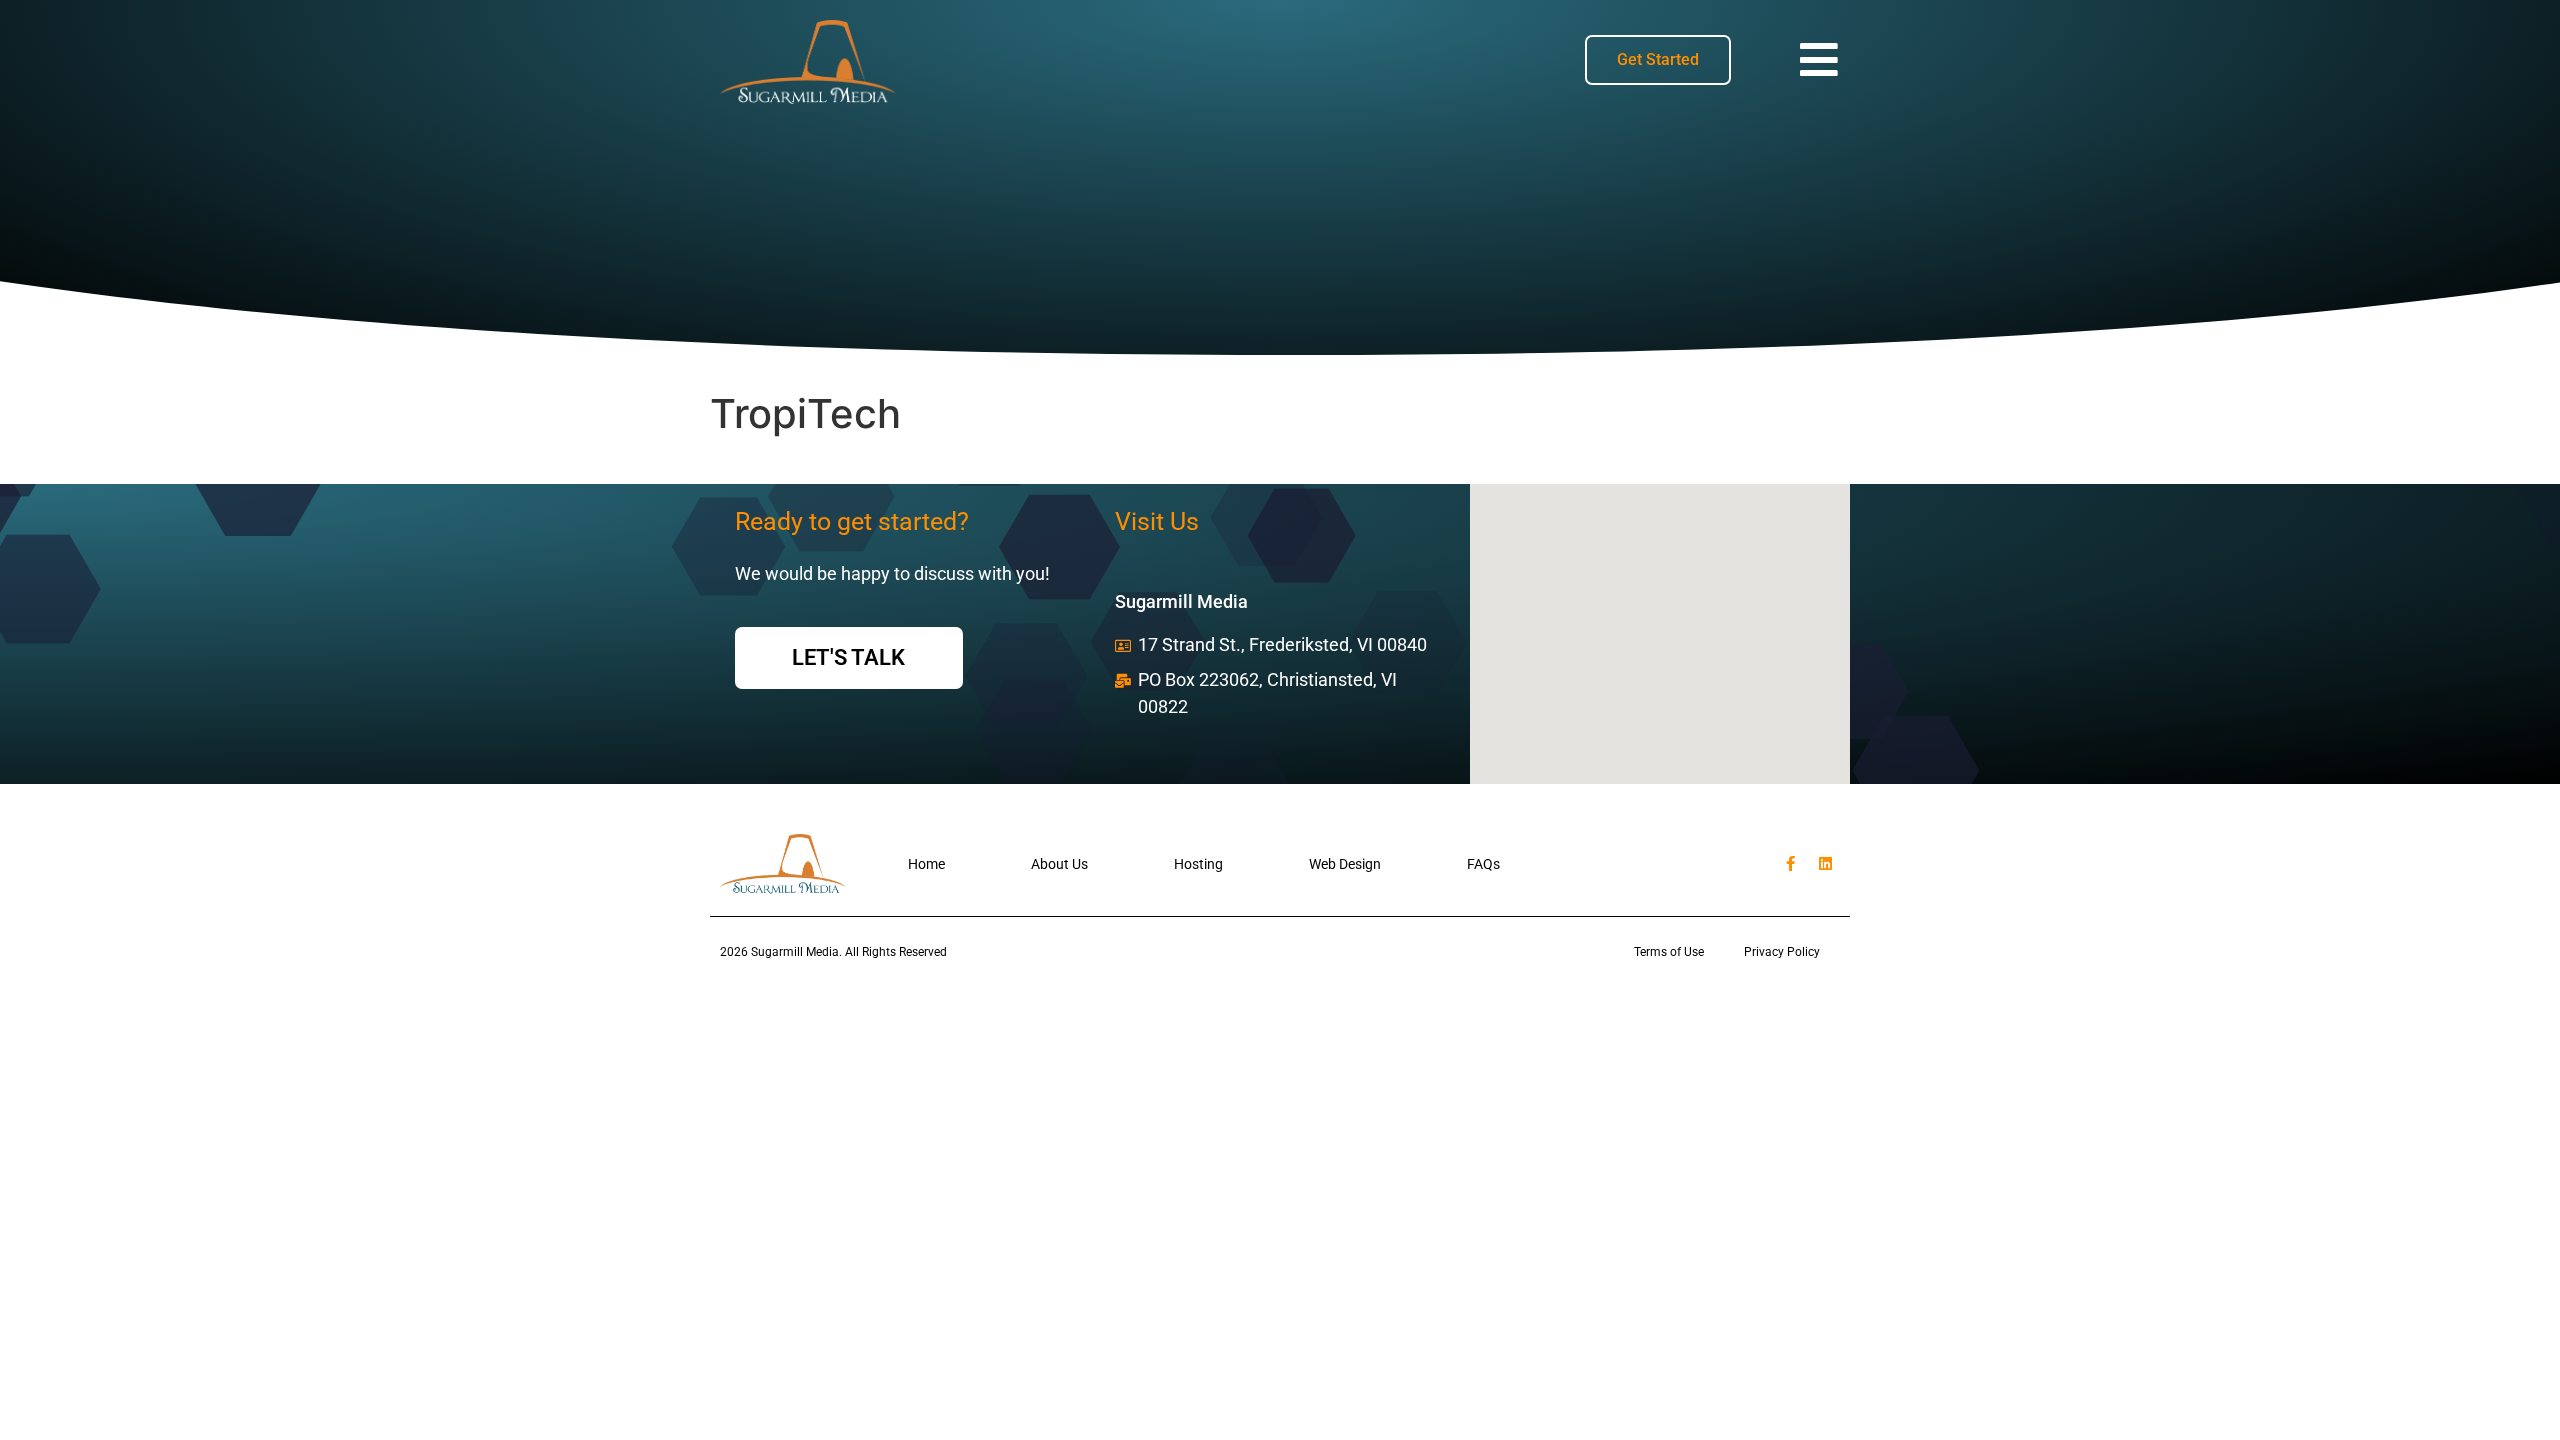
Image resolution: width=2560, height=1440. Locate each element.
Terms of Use (1669, 952)
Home (926, 864)
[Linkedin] (1825, 864)
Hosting (1198, 864)
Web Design (1345, 864)
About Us (1059, 864)
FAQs (1483, 864)
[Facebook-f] (1790, 864)
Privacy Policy (1782, 952)
